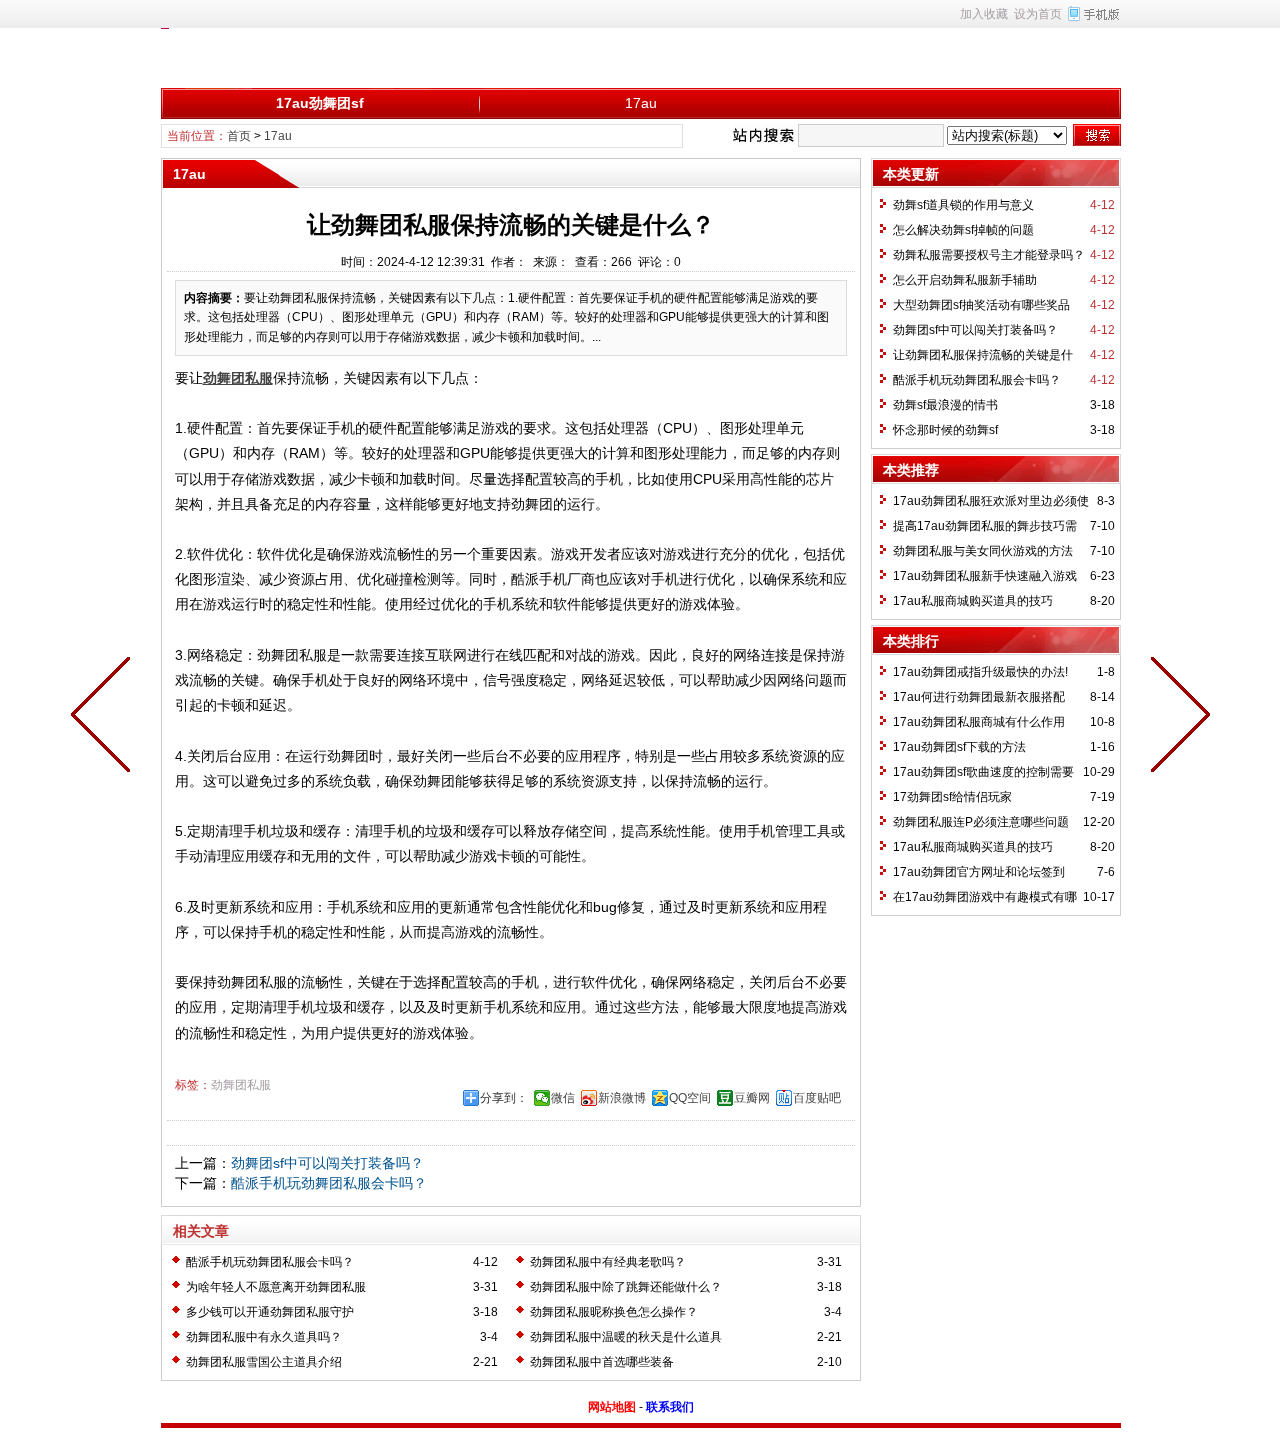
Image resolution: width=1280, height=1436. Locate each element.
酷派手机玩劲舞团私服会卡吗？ (329, 1183)
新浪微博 (622, 1098)
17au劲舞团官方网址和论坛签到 (979, 872)
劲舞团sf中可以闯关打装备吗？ (327, 1163)
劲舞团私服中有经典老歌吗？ (608, 1262)
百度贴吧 (817, 1098)
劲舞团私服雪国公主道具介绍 (264, 1362)
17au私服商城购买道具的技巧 (973, 601)
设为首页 (1038, 14)
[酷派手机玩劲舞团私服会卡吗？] (105, 718)
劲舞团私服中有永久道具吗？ (264, 1337)
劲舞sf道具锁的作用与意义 (963, 205)
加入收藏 (984, 14)
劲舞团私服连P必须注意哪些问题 (981, 822)
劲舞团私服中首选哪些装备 (602, 1362)
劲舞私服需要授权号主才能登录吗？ (989, 255)
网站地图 (612, 1407)
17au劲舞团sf (320, 103)
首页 (239, 136)
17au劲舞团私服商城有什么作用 (979, 722)
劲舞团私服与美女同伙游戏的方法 (983, 551)
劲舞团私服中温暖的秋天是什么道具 (626, 1337)
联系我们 (670, 1407)
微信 (563, 1098)
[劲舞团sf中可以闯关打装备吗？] (1176, 718)
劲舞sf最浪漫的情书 (945, 405)
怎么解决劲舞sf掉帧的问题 (963, 230)
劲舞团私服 (241, 1085)
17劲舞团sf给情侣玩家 (952, 797)
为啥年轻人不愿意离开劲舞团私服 (276, 1287)
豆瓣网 (752, 1098)
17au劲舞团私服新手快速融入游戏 (985, 576)
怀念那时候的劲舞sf (945, 430)
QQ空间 (690, 1098)
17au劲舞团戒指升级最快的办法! (980, 672)
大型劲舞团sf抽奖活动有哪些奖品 (981, 305)
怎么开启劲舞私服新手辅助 (965, 280)
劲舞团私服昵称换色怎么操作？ (614, 1312)
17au (641, 103)
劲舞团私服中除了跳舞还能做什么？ (626, 1287)
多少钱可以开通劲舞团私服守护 (270, 1312)
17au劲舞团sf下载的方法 (959, 747)
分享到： (504, 1098)
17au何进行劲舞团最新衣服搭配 (979, 697)
